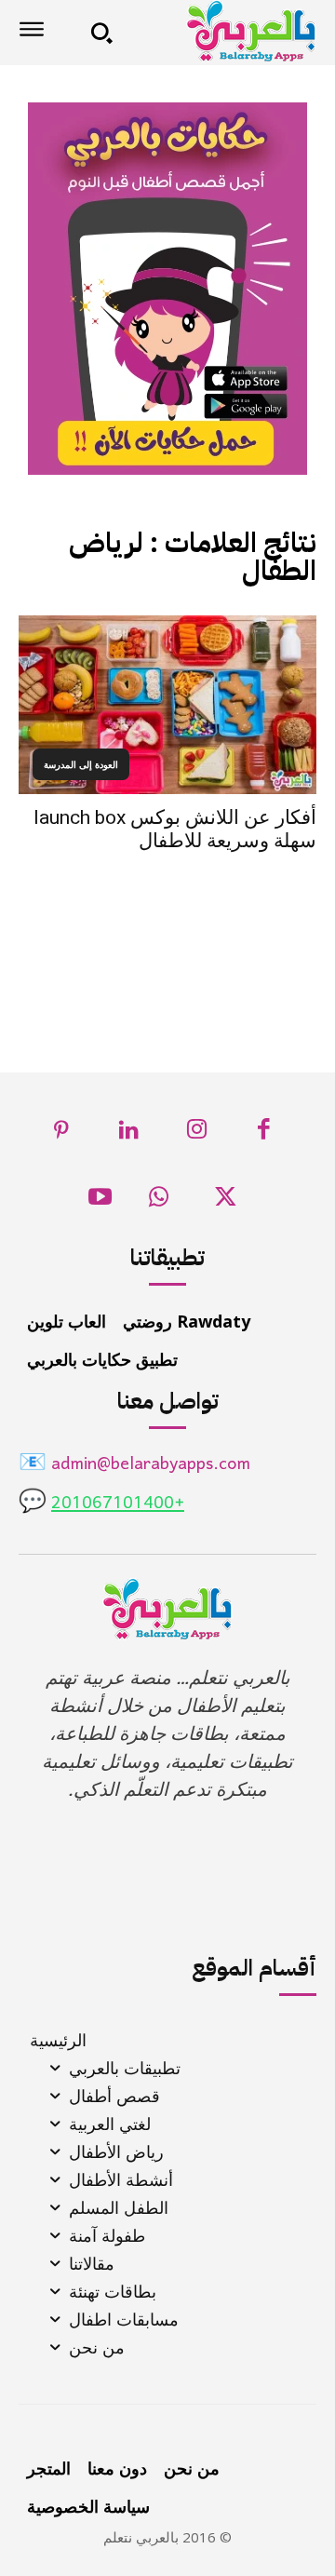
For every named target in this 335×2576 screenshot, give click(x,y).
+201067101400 (118, 1504)
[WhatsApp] (159, 1202)
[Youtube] (100, 1202)
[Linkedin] (130, 1134)
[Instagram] (197, 1134)
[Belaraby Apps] (221, 31)
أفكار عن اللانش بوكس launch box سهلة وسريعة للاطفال (175, 829)
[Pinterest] (62, 1134)
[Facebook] (265, 1134)
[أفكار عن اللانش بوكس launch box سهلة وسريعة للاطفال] (167, 705)
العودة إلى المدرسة (81, 764)
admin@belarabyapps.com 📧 (134, 1465)
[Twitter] (226, 1202)
